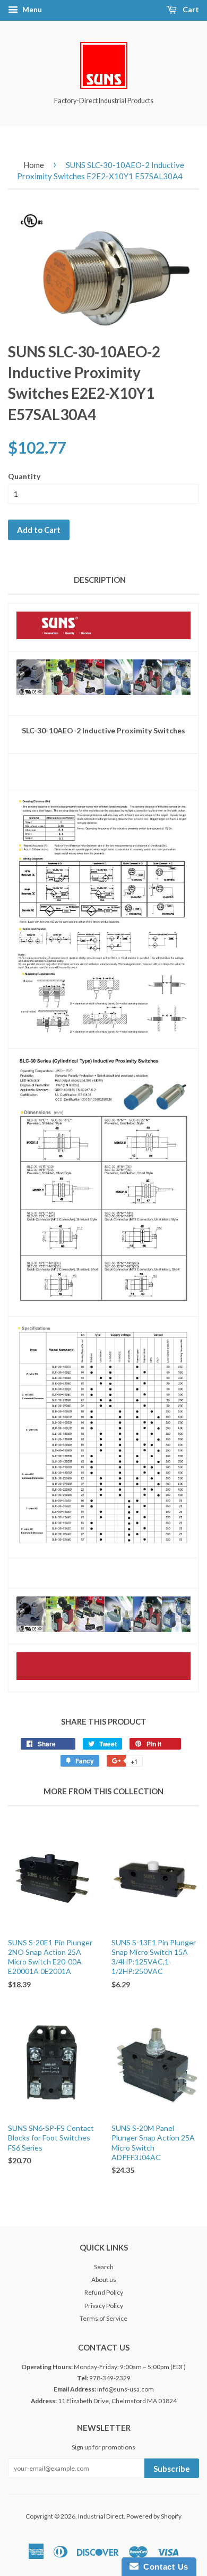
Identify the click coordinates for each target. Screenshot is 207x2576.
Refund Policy (104, 2292)
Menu (31, 9)
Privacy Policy (104, 2306)
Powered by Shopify (154, 2516)
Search (104, 2267)
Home (34, 165)
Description (100, 580)
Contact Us (163, 2567)
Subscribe (172, 2469)
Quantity (24, 476)
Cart (190, 9)
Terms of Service (103, 2318)
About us (104, 2280)
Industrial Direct (101, 2516)
